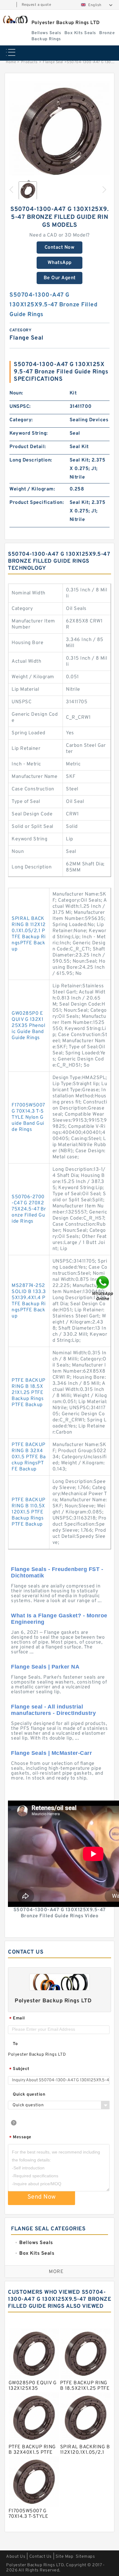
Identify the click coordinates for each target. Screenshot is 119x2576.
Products (29, 62)
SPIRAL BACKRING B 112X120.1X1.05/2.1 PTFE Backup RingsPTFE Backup (29, 934)
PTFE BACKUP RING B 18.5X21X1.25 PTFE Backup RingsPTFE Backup (29, 1393)
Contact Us (41, 2557)
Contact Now (60, 248)
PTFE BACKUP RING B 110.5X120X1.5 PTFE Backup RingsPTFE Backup (29, 1512)
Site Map (64, 2557)
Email (17, 2019)
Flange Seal (53, 62)
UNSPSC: (20, 407)
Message (20, 2138)
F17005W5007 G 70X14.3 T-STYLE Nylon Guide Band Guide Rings (28, 1117)
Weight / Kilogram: (32, 489)
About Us (16, 2557)
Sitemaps (85, 2557)
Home (11, 62)
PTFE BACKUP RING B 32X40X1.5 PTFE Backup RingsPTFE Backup (29, 1457)
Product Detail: (28, 447)
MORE (56, 2272)
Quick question (29, 2095)
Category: (21, 420)
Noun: (16, 393)
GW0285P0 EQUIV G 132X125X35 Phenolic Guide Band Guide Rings (28, 1026)
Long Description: (31, 460)
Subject (19, 2069)
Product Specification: (37, 503)
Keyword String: (29, 433)
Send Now (42, 2197)
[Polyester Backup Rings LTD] (15, 20)
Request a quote (36, 5)
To (15, 2044)
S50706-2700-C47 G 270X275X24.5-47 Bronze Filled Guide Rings (29, 1209)
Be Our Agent (60, 278)
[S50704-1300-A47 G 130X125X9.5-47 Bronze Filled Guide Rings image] (60, 131)
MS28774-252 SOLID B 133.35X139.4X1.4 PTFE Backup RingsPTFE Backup (29, 1301)
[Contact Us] (103, 1288)
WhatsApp (60, 263)
